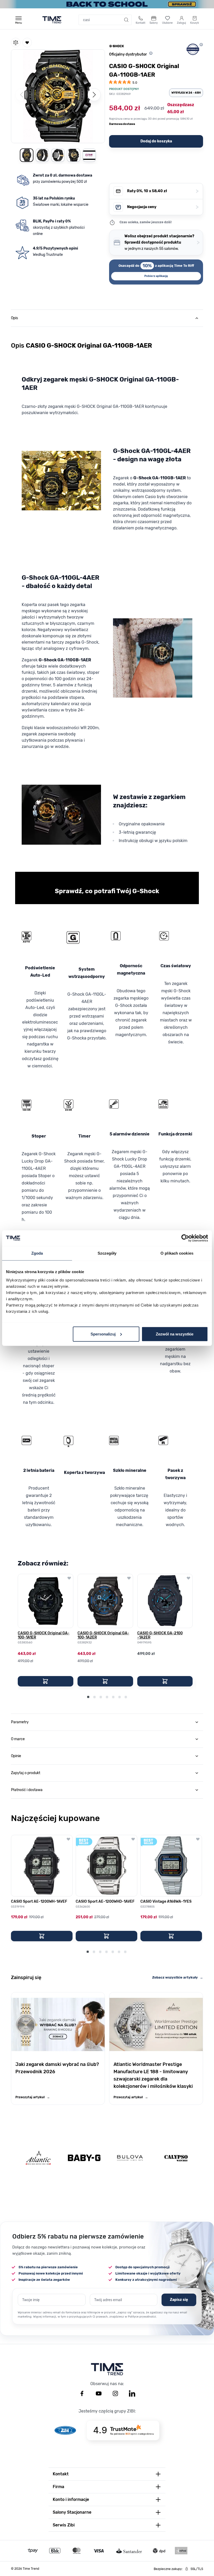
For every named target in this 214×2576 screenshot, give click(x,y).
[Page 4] (107, 1697)
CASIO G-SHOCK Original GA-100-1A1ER (44, 1635)
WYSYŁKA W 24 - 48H (186, 93)
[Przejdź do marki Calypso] (176, 2158)
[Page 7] (126, 1697)
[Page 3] (101, 1697)
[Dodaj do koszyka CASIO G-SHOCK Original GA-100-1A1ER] (46, 1681)
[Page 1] (88, 1697)
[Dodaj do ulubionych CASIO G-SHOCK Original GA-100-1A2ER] (129, 1578)
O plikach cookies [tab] (177, 1253)
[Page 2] (94, 1697)
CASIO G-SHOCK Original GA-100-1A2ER (103, 1635)
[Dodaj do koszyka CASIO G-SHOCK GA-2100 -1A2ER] (165, 1681)
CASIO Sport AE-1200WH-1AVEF (39, 1902)
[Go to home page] (52, 20)
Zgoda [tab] (37, 1253)
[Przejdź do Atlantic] (38, 2158)
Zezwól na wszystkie (175, 1334)
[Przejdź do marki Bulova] (130, 2158)
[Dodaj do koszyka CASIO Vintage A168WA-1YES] (171, 1936)
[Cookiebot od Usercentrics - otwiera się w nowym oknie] (185, 1238)
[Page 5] (113, 1697)
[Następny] (94, 95)
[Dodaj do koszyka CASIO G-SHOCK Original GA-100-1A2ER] (105, 1681)
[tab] (107, 318)
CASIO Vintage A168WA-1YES (166, 1902)
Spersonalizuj (103, 1334)
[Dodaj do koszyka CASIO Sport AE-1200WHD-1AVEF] (106, 1936)
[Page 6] (120, 1697)
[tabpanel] (107, 1019)
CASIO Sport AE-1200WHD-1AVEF (105, 1902)
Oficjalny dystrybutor (128, 54)
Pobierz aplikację (156, 276)
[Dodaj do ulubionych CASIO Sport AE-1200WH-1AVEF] (68, 1839)
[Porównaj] (16, 43)
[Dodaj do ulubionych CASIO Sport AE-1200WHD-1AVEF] (133, 1839)
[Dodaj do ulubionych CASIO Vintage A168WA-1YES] (198, 1839)
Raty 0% (163, 191)
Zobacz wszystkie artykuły (178, 1977)
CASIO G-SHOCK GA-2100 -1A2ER (160, 1635)
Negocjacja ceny (163, 207)
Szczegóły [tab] (107, 1253)
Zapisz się (179, 2300)
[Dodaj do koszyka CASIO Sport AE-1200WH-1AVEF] (42, 1936)
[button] (58, 95)
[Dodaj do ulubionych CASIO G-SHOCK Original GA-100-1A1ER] (69, 1578)
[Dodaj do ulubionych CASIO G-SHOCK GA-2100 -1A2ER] (188, 1578)
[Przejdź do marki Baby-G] (84, 2158)
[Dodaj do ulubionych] (27, 43)
